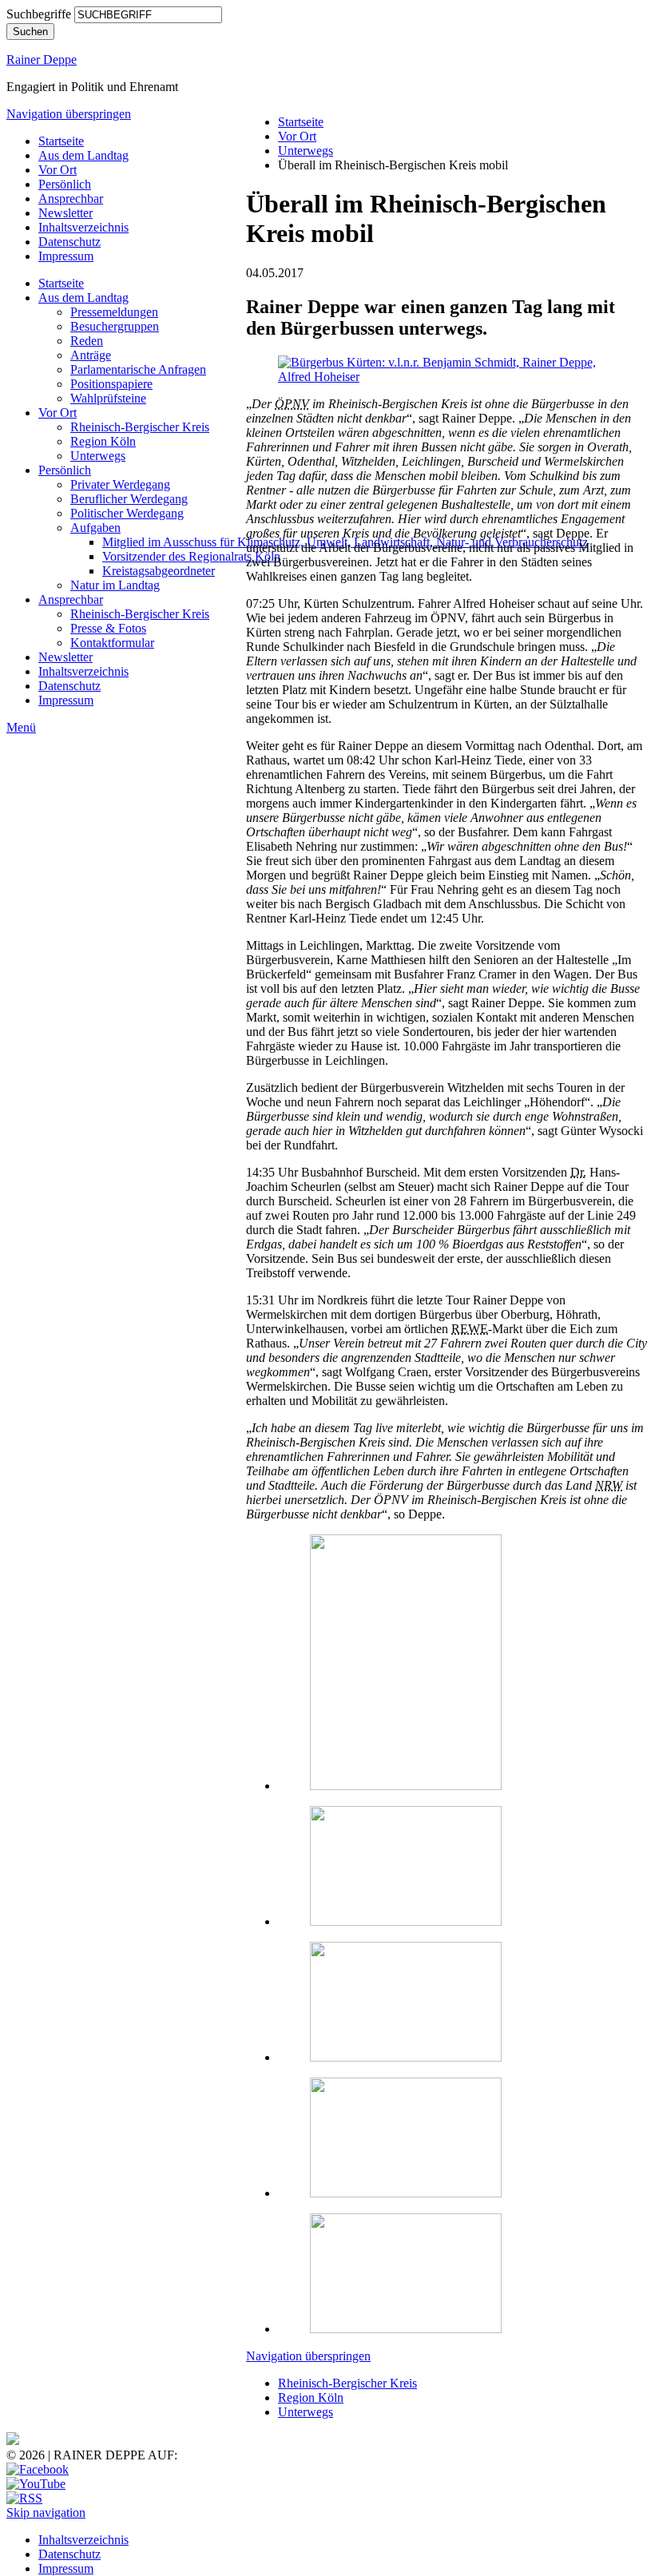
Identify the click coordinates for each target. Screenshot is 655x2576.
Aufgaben (95, 528)
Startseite (61, 141)
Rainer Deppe (42, 60)
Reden (87, 341)
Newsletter (65, 213)
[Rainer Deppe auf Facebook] (38, 2469)
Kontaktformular (112, 643)
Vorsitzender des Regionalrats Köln (191, 556)
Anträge (91, 355)
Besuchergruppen (115, 326)
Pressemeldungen (114, 312)
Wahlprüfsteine (108, 398)
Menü (21, 727)
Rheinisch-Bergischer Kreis (140, 427)
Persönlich (65, 184)
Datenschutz (69, 242)
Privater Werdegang (120, 484)
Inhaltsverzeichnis (83, 227)
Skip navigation (46, 2512)
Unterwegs (98, 456)
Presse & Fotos (108, 628)
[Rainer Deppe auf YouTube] (36, 2484)
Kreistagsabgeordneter (159, 571)
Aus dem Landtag (83, 155)
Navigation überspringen (69, 114)
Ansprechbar (71, 198)
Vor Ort (58, 170)
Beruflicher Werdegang (129, 499)
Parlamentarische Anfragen (138, 369)
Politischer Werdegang (127, 513)
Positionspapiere (111, 384)
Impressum (66, 256)
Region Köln (103, 441)
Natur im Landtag (115, 585)
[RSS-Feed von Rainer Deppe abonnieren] (24, 2498)
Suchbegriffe (39, 14)
